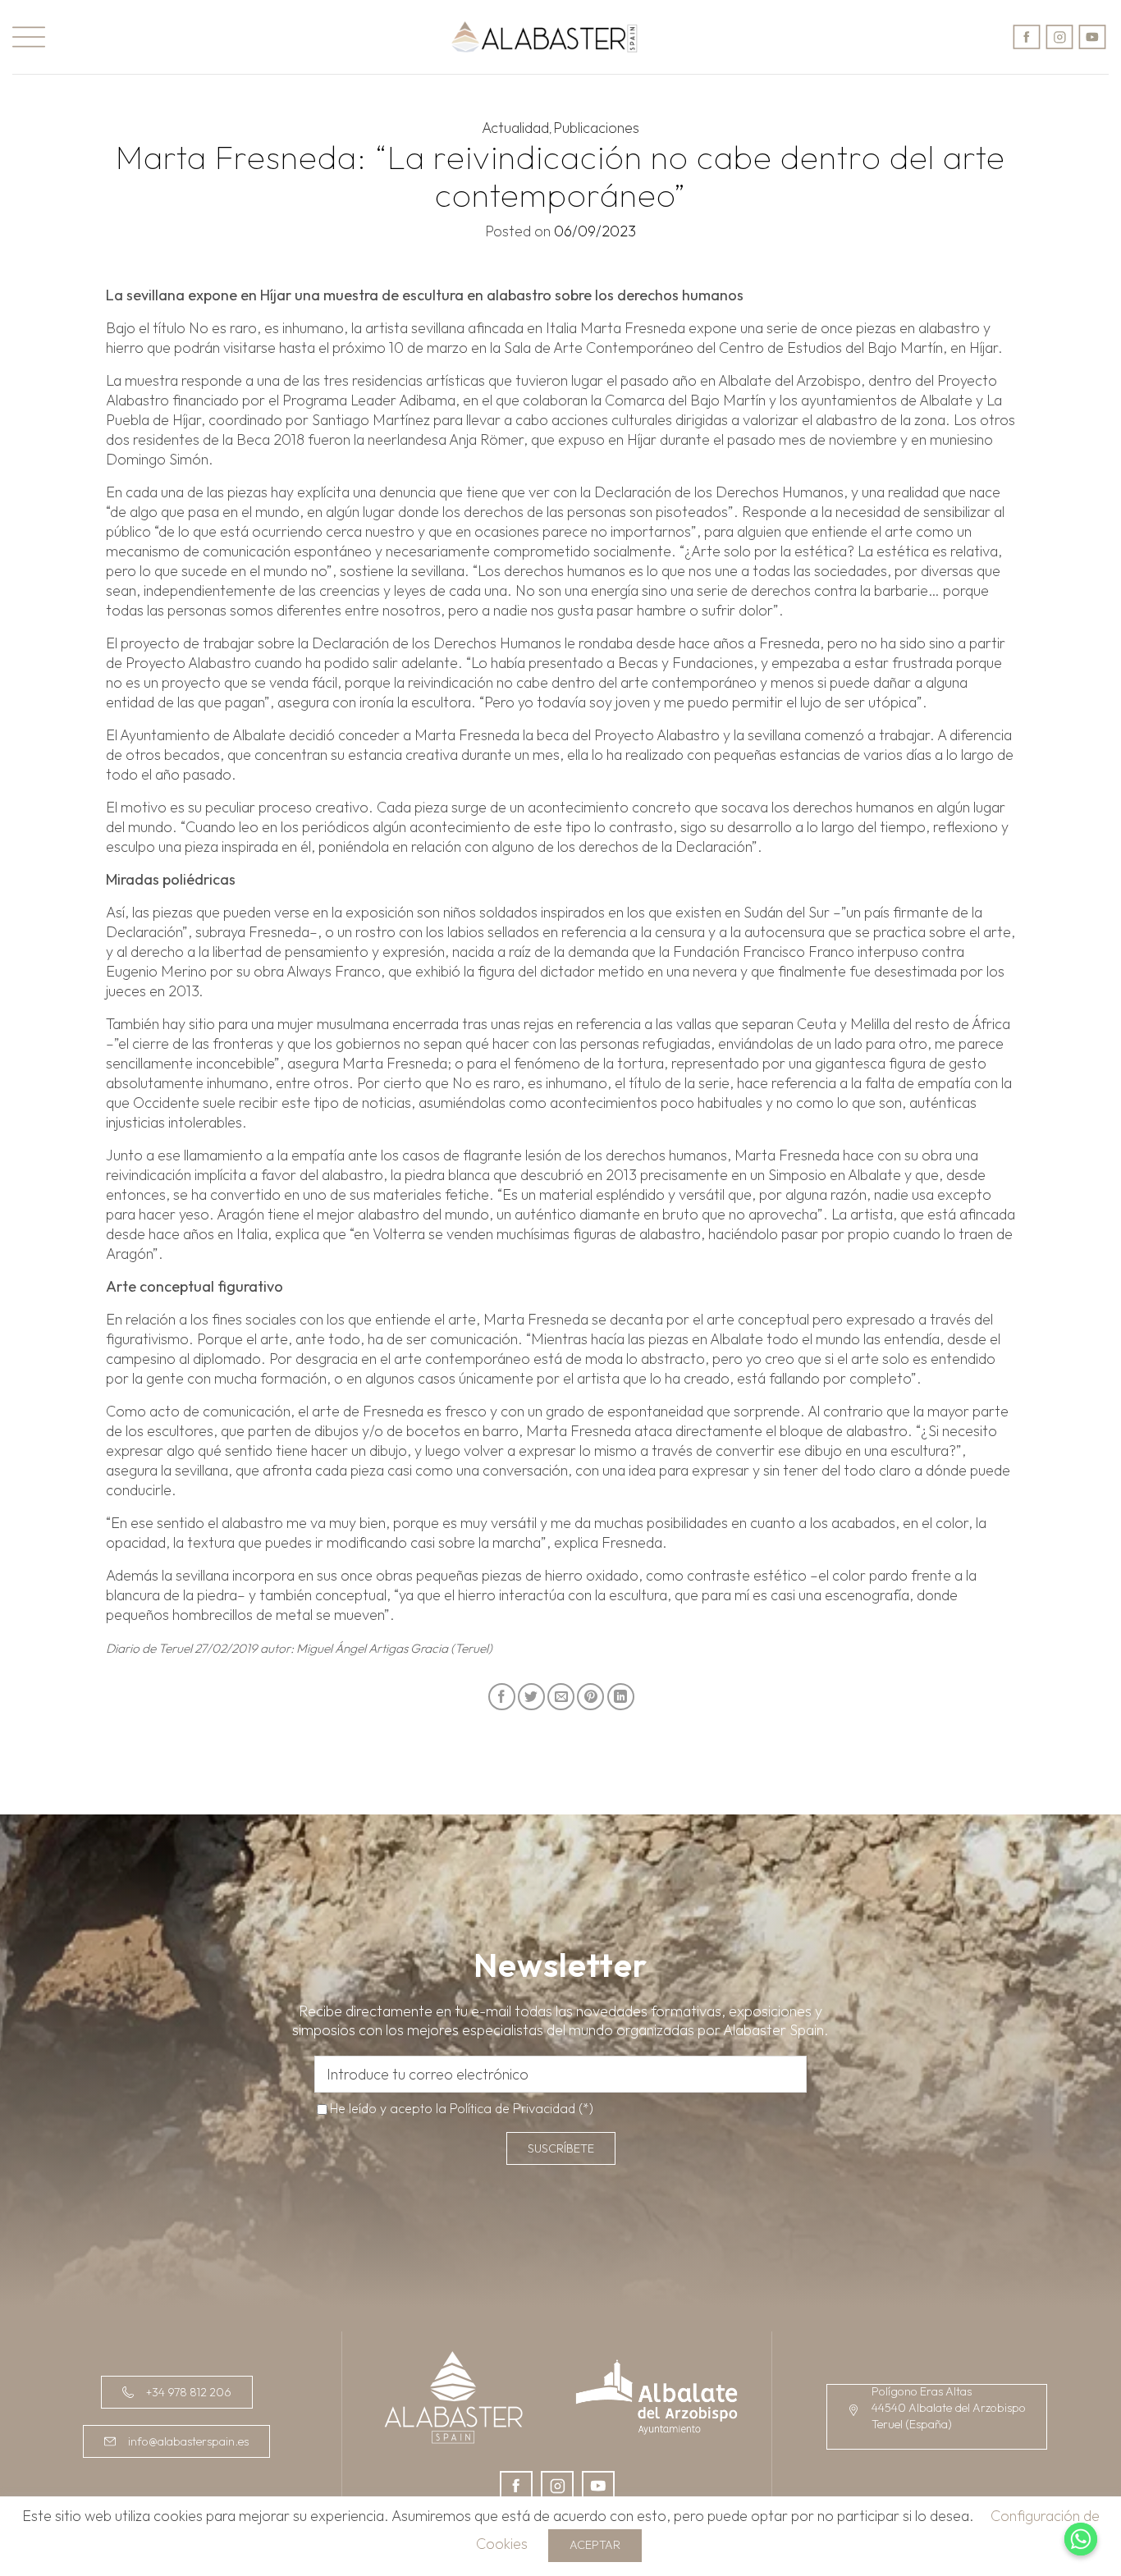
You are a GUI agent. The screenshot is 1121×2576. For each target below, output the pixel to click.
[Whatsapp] (1081, 2539)
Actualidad (515, 128)
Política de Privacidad (512, 2108)
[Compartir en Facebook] (502, 1697)
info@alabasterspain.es (188, 2441)
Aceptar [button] (595, 2545)
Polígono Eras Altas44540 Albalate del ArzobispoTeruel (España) (949, 2408)
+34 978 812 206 (189, 2392)
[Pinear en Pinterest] (590, 1697)
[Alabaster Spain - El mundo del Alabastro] (544, 37)
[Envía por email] (561, 1697)
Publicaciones (596, 128)
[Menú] (29, 37)
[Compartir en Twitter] (531, 1697)
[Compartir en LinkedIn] (621, 1697)
